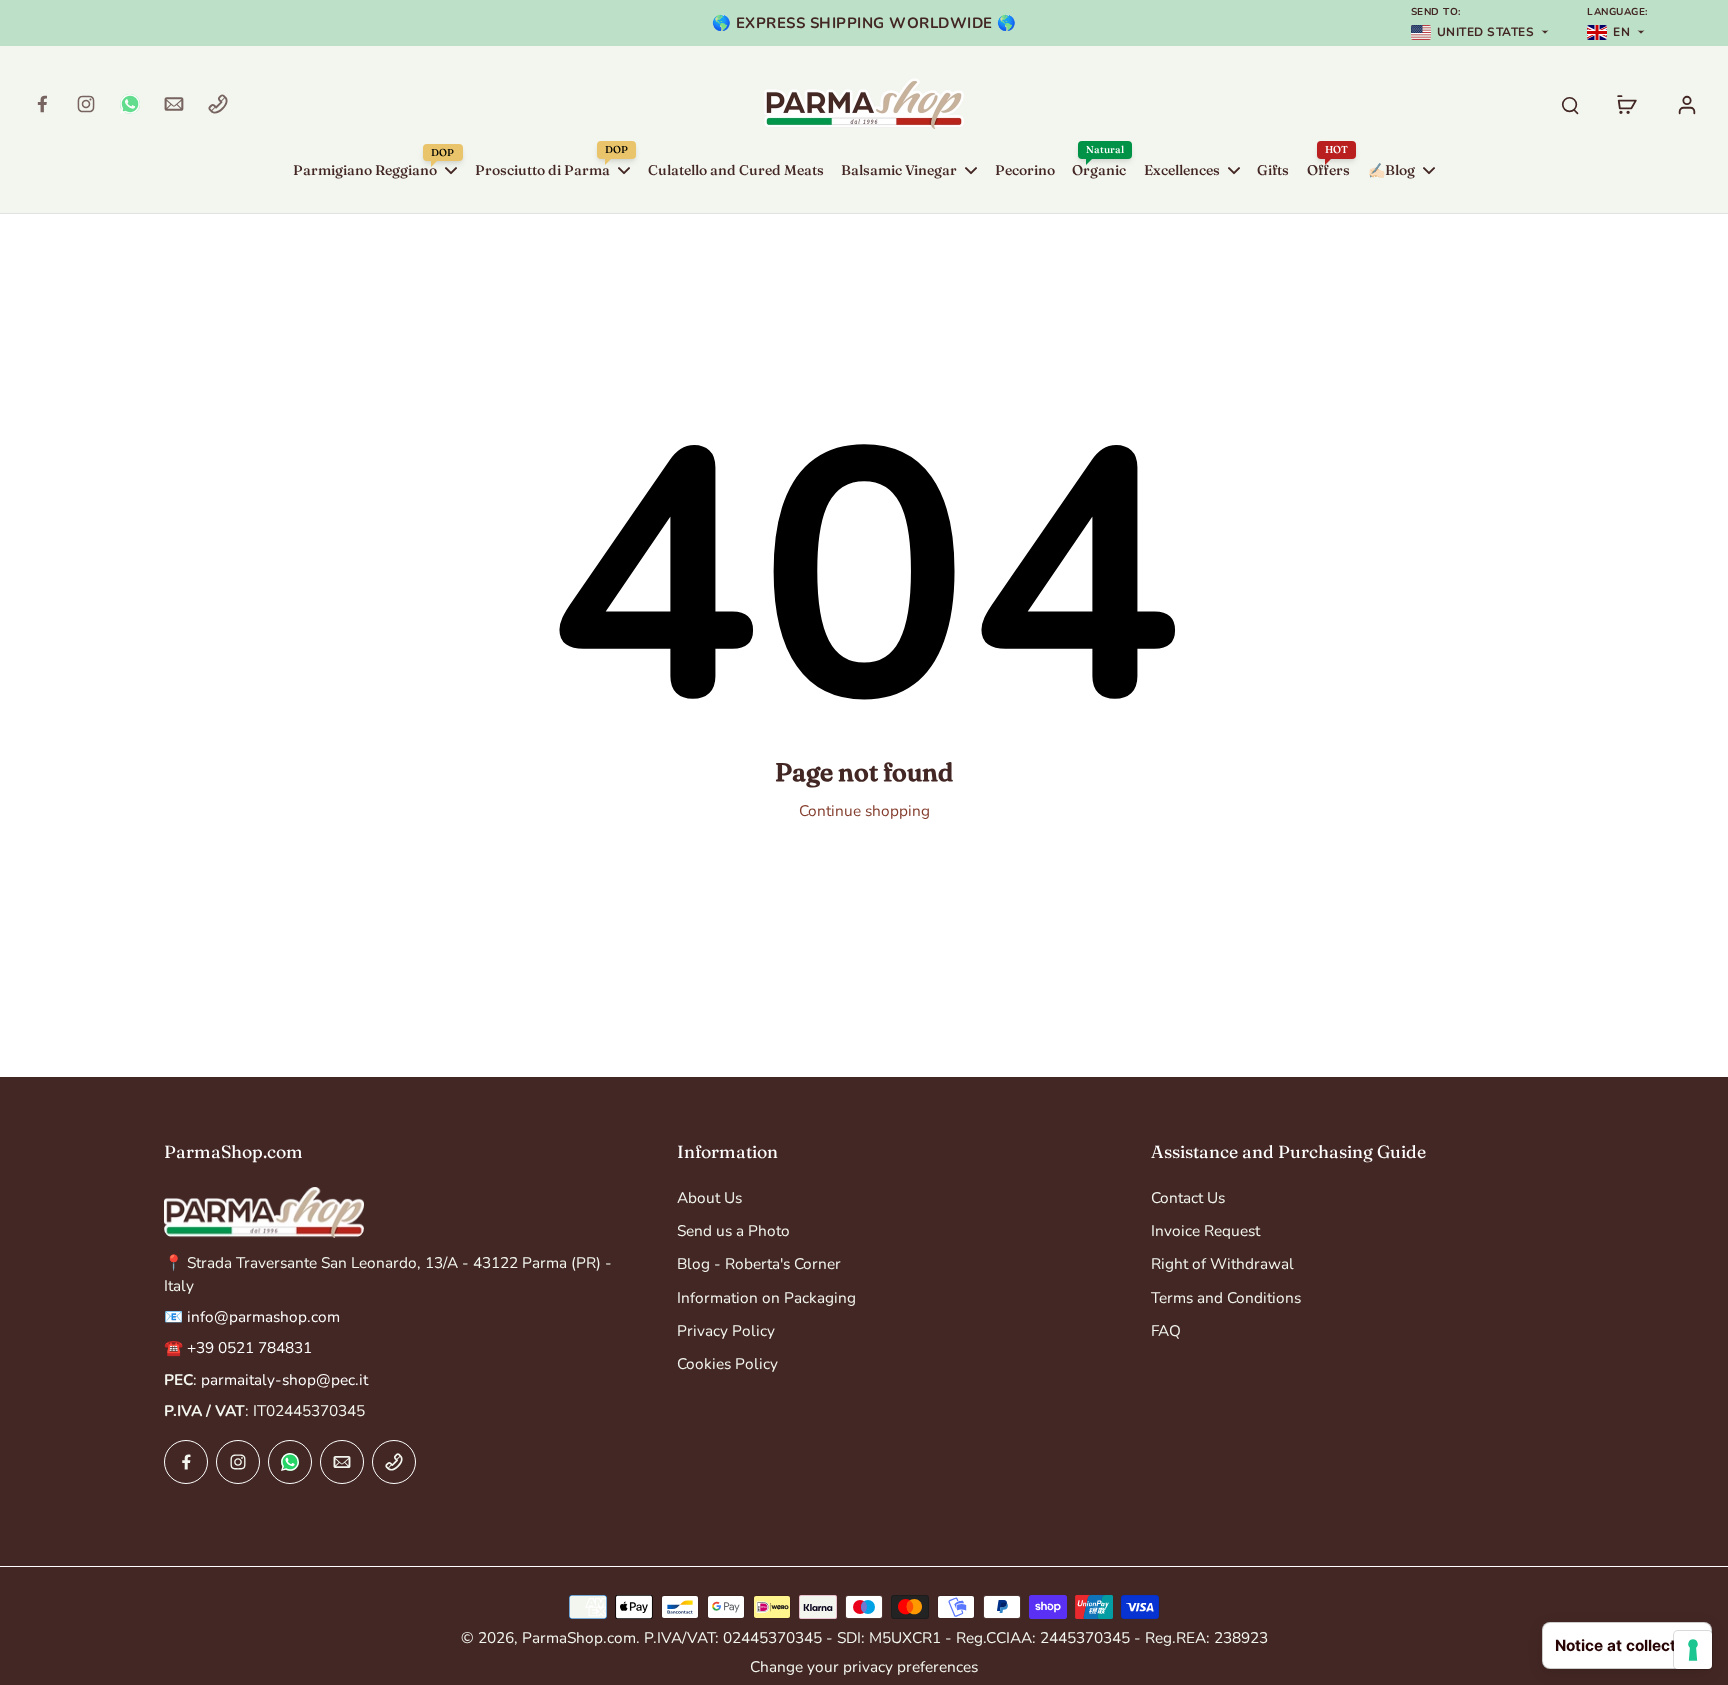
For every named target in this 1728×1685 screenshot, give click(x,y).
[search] (1570, 104)
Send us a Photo (733, 1230)
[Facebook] (42, 104)
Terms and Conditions (1226, 1297)
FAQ (1166, 1330)
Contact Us (1188, 1197)
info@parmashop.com (263, 1316)
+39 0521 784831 (249, 1347)
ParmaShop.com (579, 1637)
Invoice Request (1205, 1230)
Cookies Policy (727, 1363)
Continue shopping (864, 810)
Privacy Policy (726, 1330)
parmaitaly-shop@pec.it (284, 1379)
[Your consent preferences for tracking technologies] (1693, 1650)
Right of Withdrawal (1222, 1263)
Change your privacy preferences (864, 1666)
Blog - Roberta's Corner (759, 1263)
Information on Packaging (766, 1297)
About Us (709, 1197)
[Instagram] (86, 104)
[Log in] (1686, 104)
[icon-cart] (1626, 104)
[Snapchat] (130, 104)
